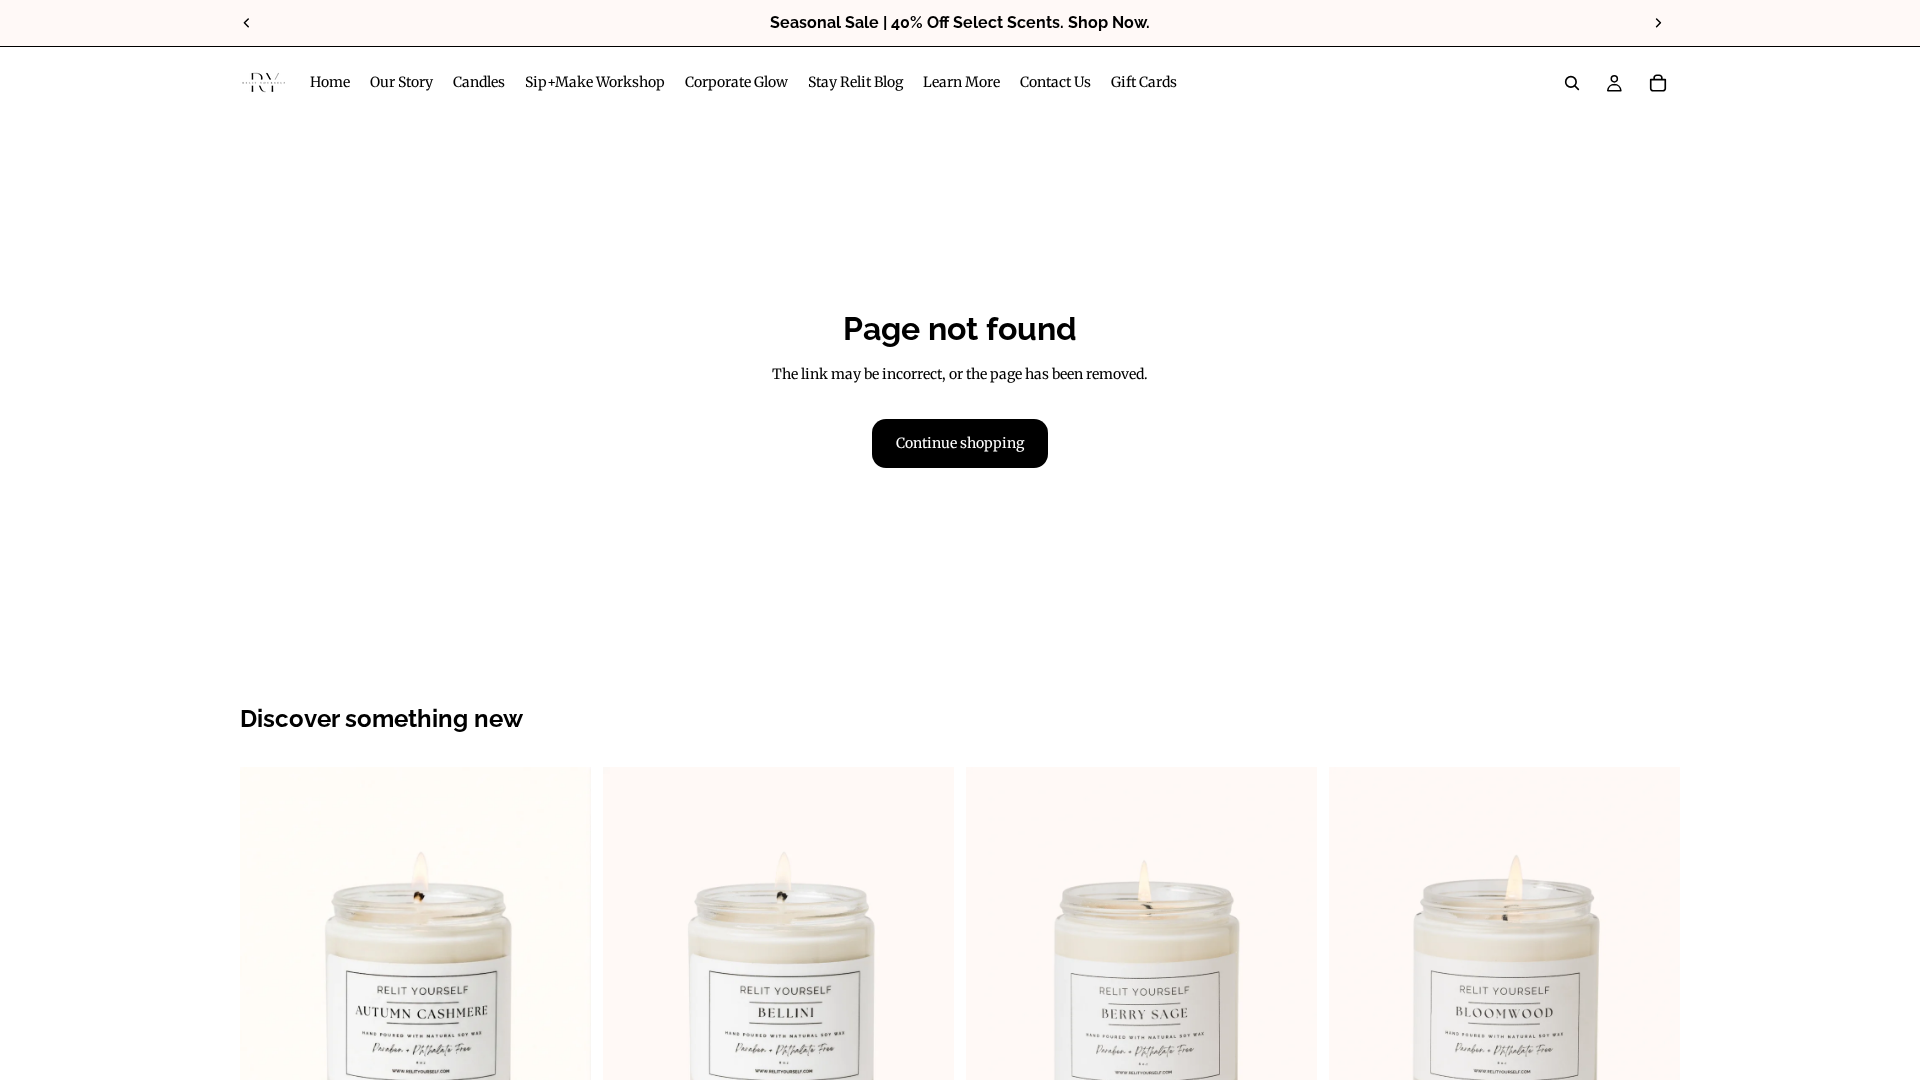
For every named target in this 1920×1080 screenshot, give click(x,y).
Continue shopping (960, 443)
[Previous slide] (247, 23)
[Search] (1572, 83)
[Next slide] (1658, 23)
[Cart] (1658, 83)
